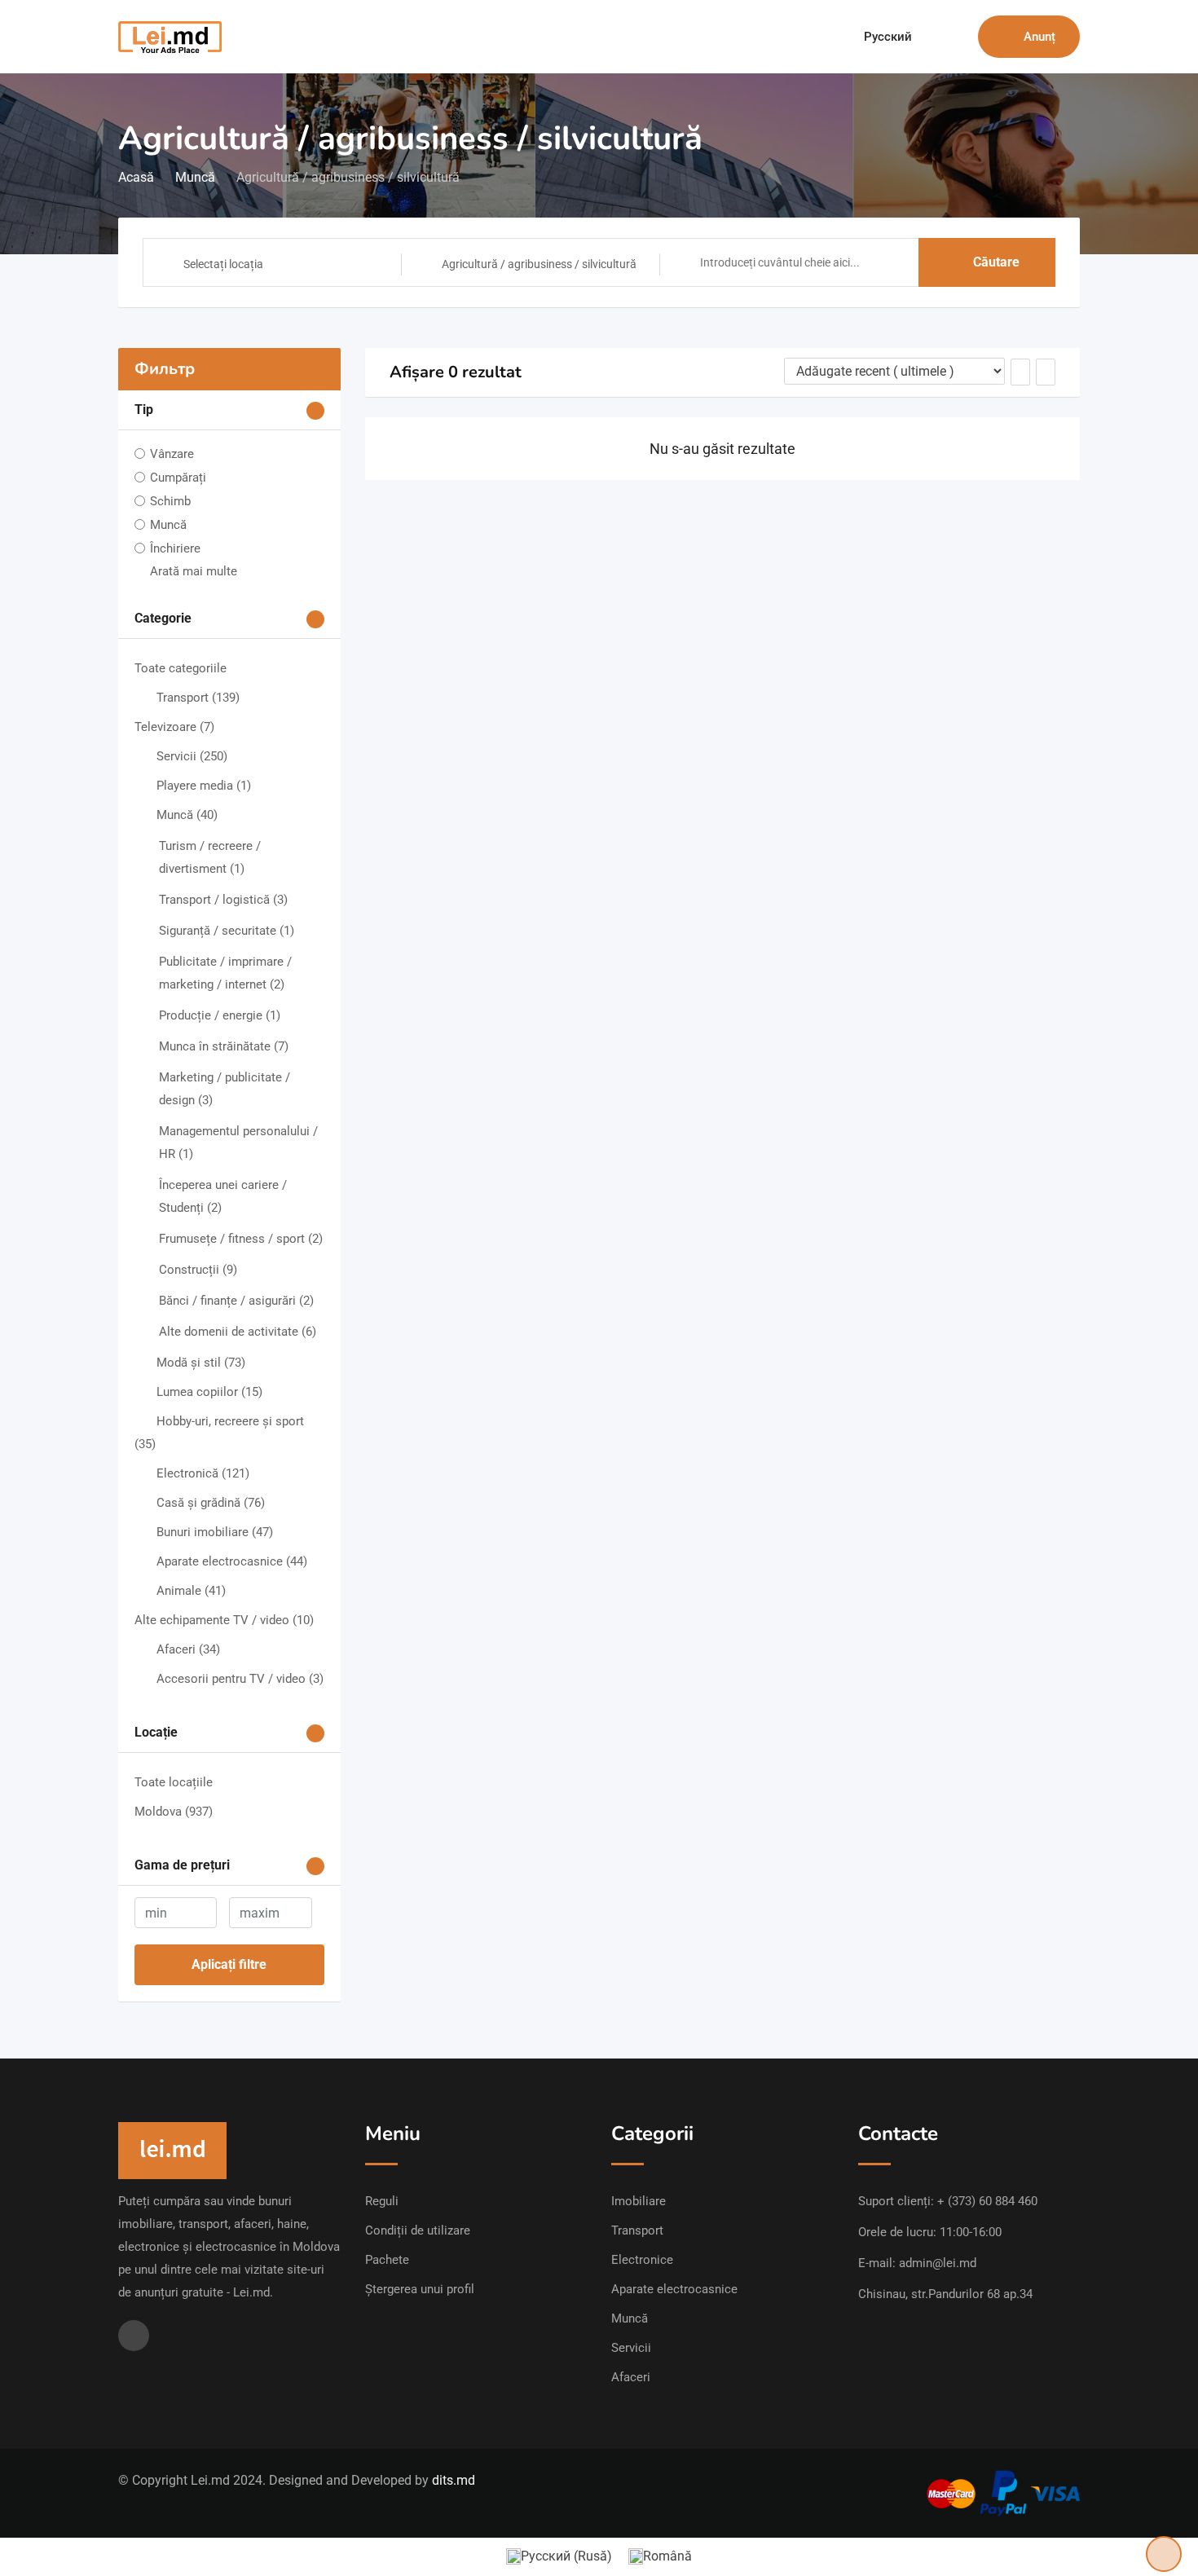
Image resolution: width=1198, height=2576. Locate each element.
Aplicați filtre (229, 1964)
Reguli (382, 2201)
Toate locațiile (174, 1782)
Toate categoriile (181, 668)
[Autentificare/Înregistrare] (958, 37)
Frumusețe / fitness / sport (241, 1239)
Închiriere (175, 548)
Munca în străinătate (224, 1046)
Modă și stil (201, 1363)
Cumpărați (178, 478)
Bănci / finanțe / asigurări (236, 1301)
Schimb (170, 501)
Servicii (192, 756)
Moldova (174, 1812)
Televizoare (174, 727)
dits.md (454, 2480)
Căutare (996, 262)
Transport (198, 698)
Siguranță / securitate (227, 931)
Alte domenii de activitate (238, 1332)
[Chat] (931, 37)
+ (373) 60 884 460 (987, 2201)
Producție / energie (220, 1015)
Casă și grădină (211, 1503)
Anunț (1039, 37)
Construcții (198, 1270)
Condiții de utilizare (418, 2230)
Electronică (203, 1473)
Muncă (168, 525)
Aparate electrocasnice (232, 1561)
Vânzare (172, 454)
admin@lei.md (938, 2263)
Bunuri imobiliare (215, 1532)
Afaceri (188, 1649)
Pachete (387, 2260)
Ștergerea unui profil (420, 2289)
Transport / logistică (223, 900)
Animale (191, 1591)
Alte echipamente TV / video (224, 1620)
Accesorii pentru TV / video (240, 1679)
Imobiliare (639, 2201)
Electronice (642, 2260)
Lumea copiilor (209, 1392)
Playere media (204, 786)
